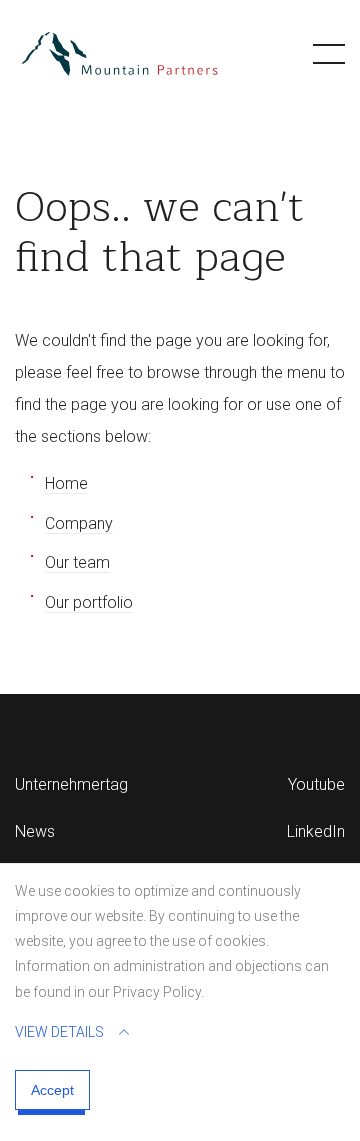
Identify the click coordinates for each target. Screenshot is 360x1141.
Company (79, 523)
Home (66, 483)
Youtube (316, 784)
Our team (77, 562)
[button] (329, 54)
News (35, 831)
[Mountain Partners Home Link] (120, 54)
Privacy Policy (157, 992)
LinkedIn (316, 831)
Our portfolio (89, 602)
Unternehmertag (71, 784)
